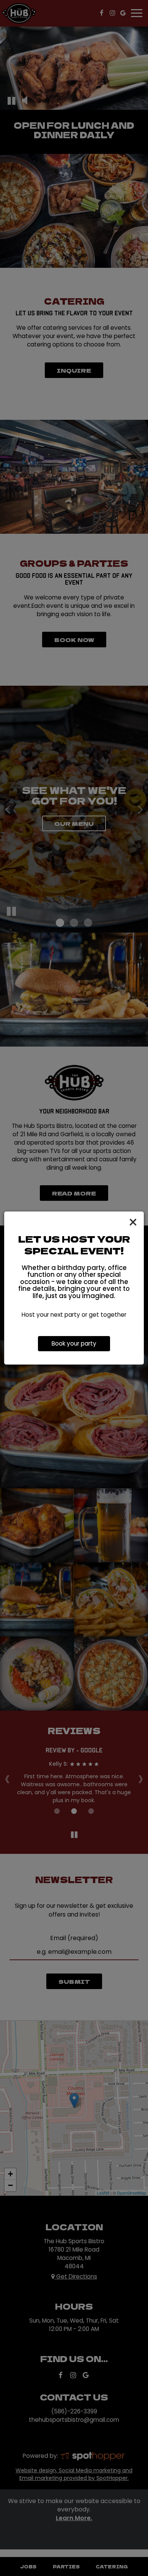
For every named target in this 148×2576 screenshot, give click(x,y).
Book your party (74, 1343)
